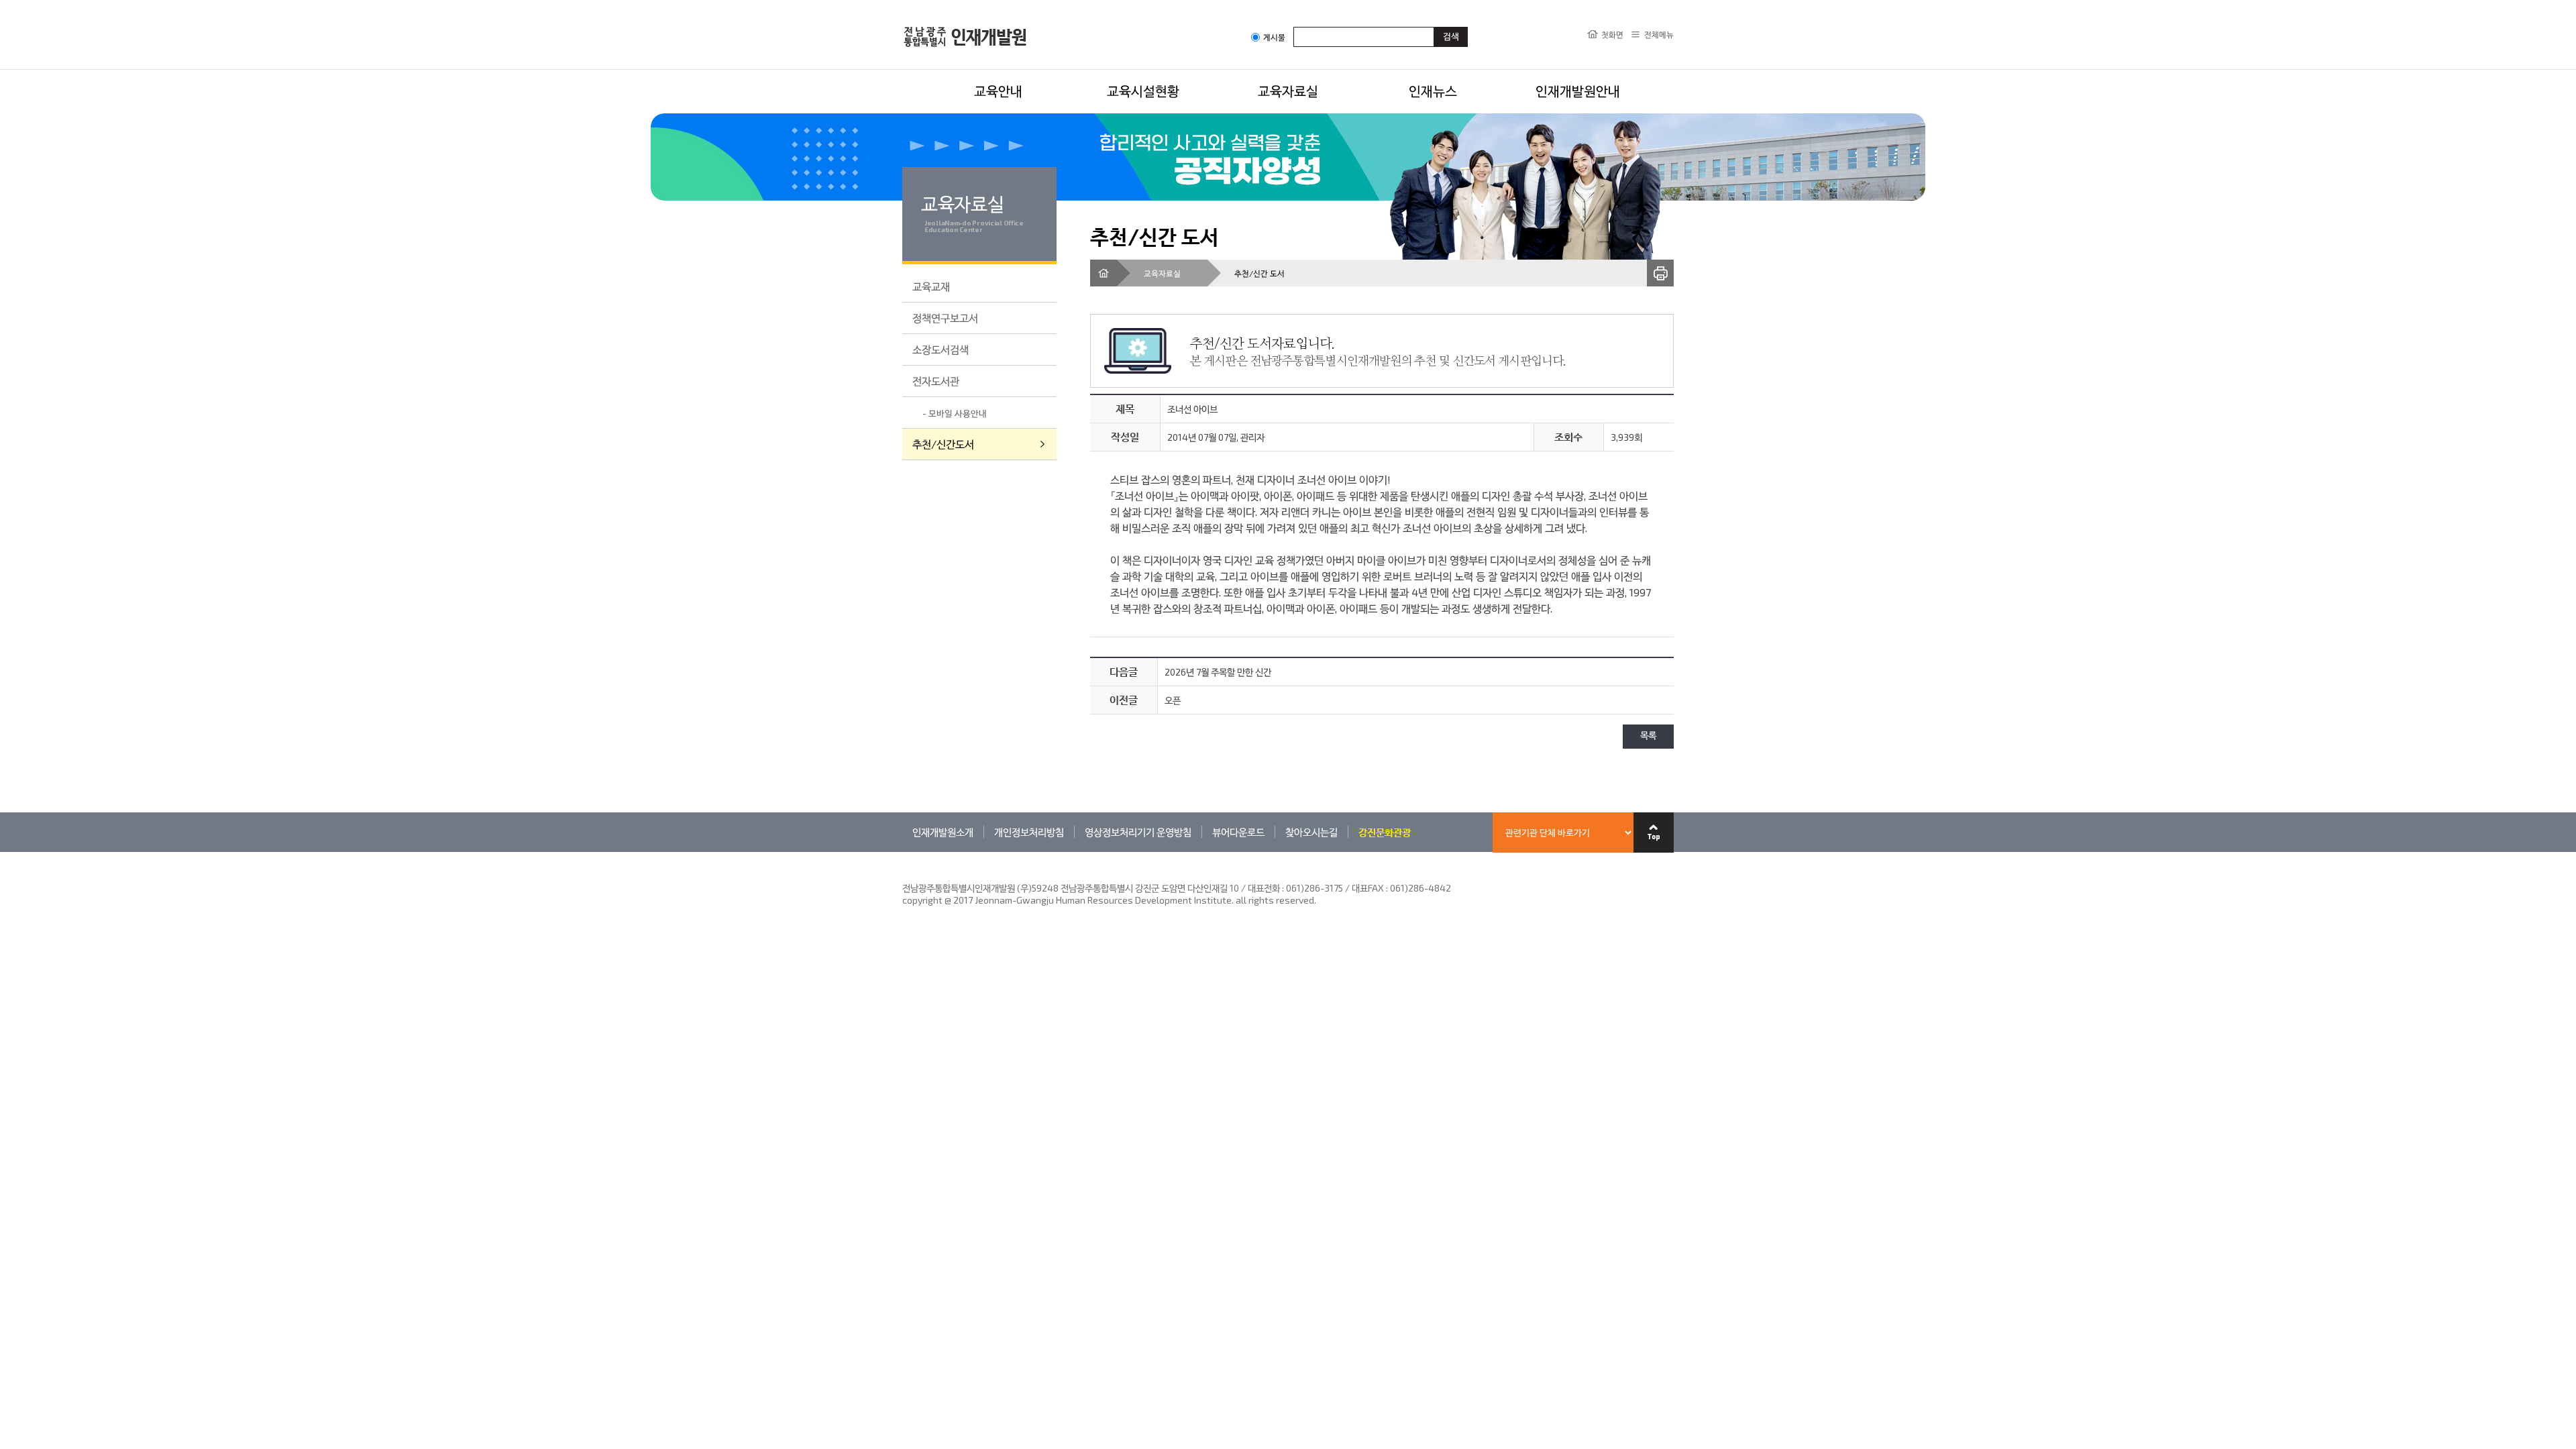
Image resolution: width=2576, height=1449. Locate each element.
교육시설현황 (1143, 91)
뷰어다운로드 (1238, 832)
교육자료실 (1288, 91)
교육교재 (931, 286)
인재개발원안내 (1578, 91)
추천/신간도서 (943, 444)
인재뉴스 (1433, 91)
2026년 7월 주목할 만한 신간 (1218, 672)
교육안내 (998, 91)
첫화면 (1612, 34)
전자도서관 (936, 381)
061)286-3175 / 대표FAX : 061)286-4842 (1368, 888)
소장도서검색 (941, 349)
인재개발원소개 (943, 832)
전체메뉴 (1659, 34)
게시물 (1274, 37)
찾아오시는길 (1311, 832)
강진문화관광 (1385, 832)
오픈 (1173, 700)
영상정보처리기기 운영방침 (1138, 832)
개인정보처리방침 (1029, 832)
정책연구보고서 (945, 318)
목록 (1648, 736)
